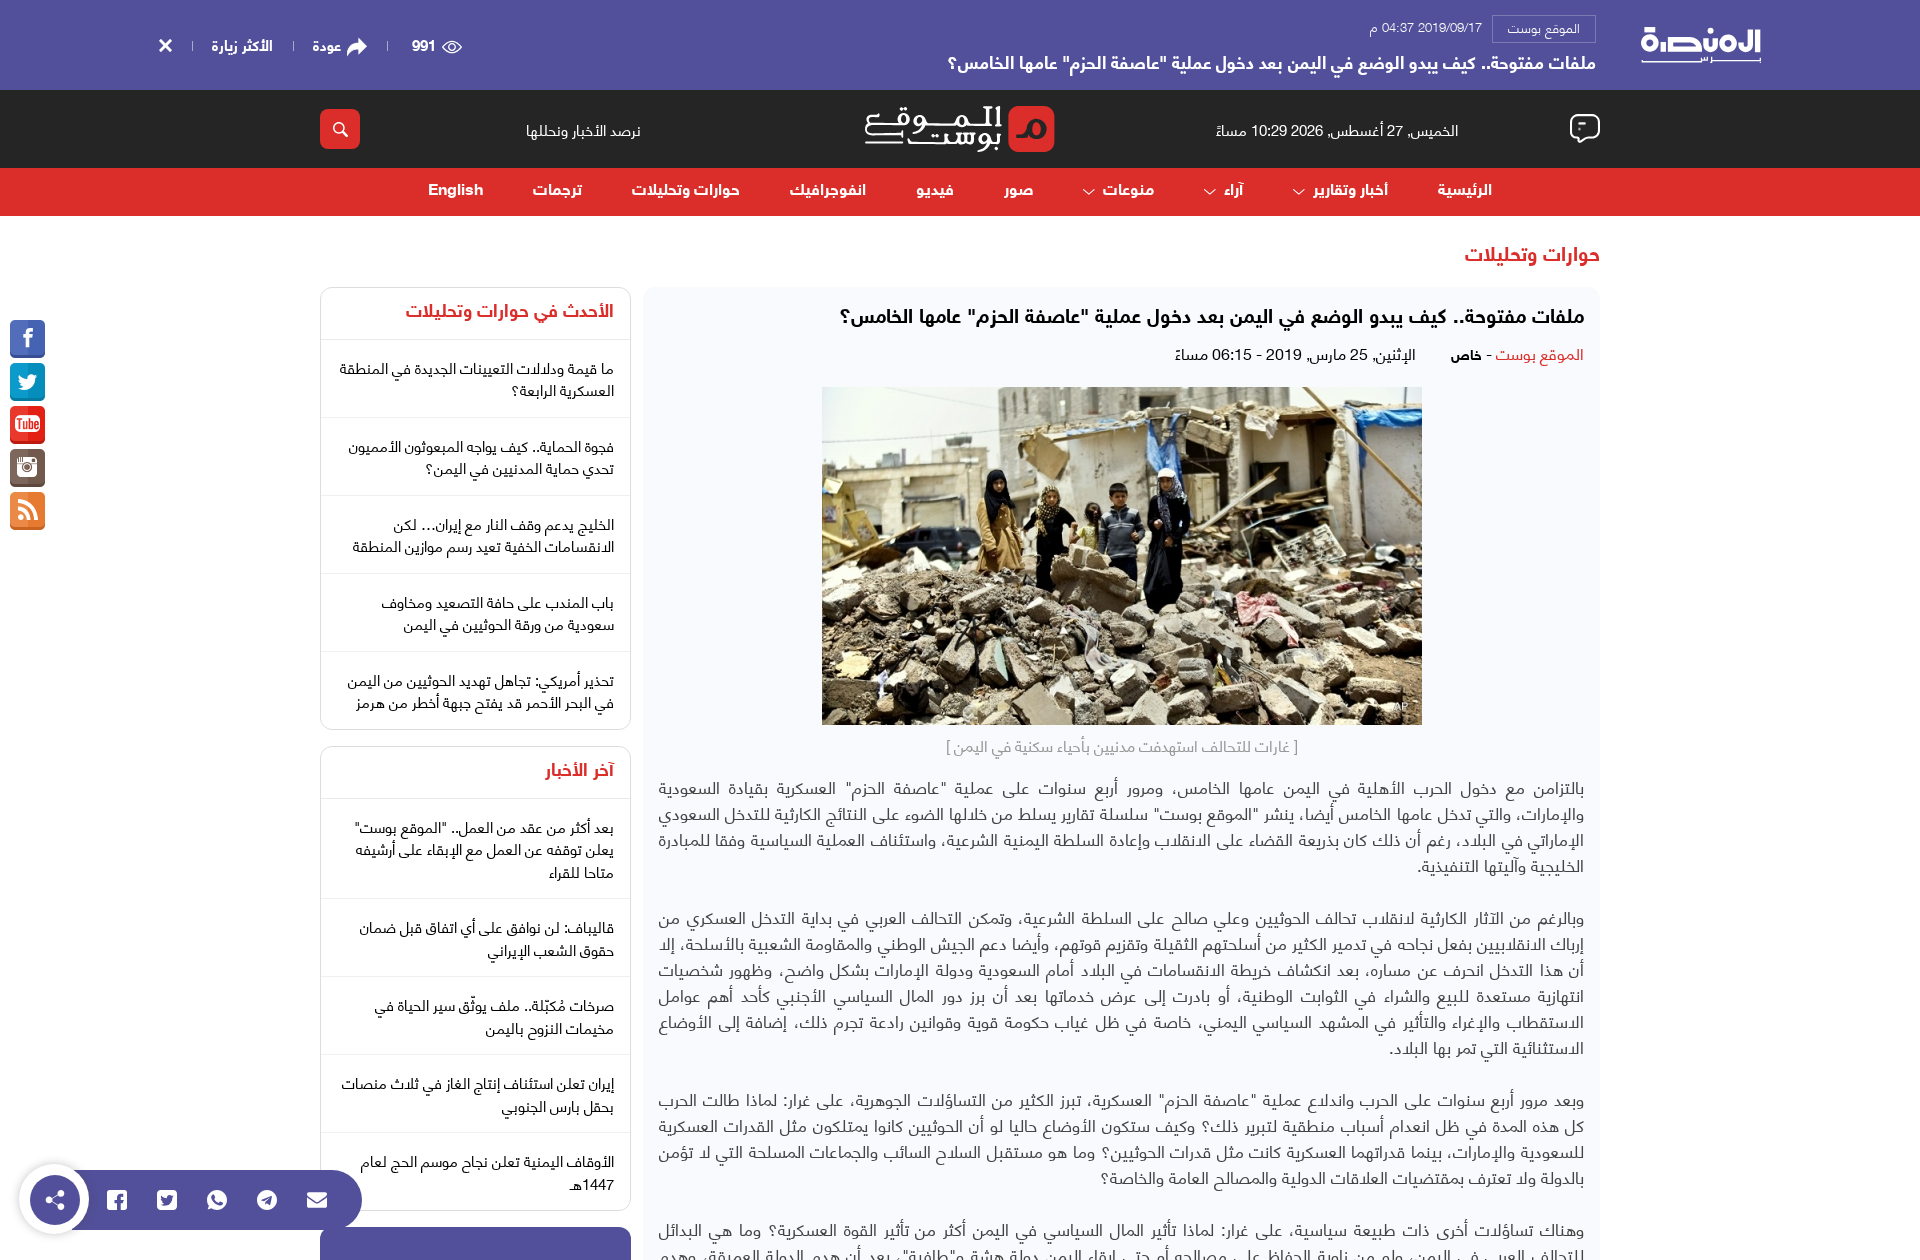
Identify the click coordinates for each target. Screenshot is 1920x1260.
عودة (327, 45)
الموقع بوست (1544, 27)
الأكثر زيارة (242, 44)
